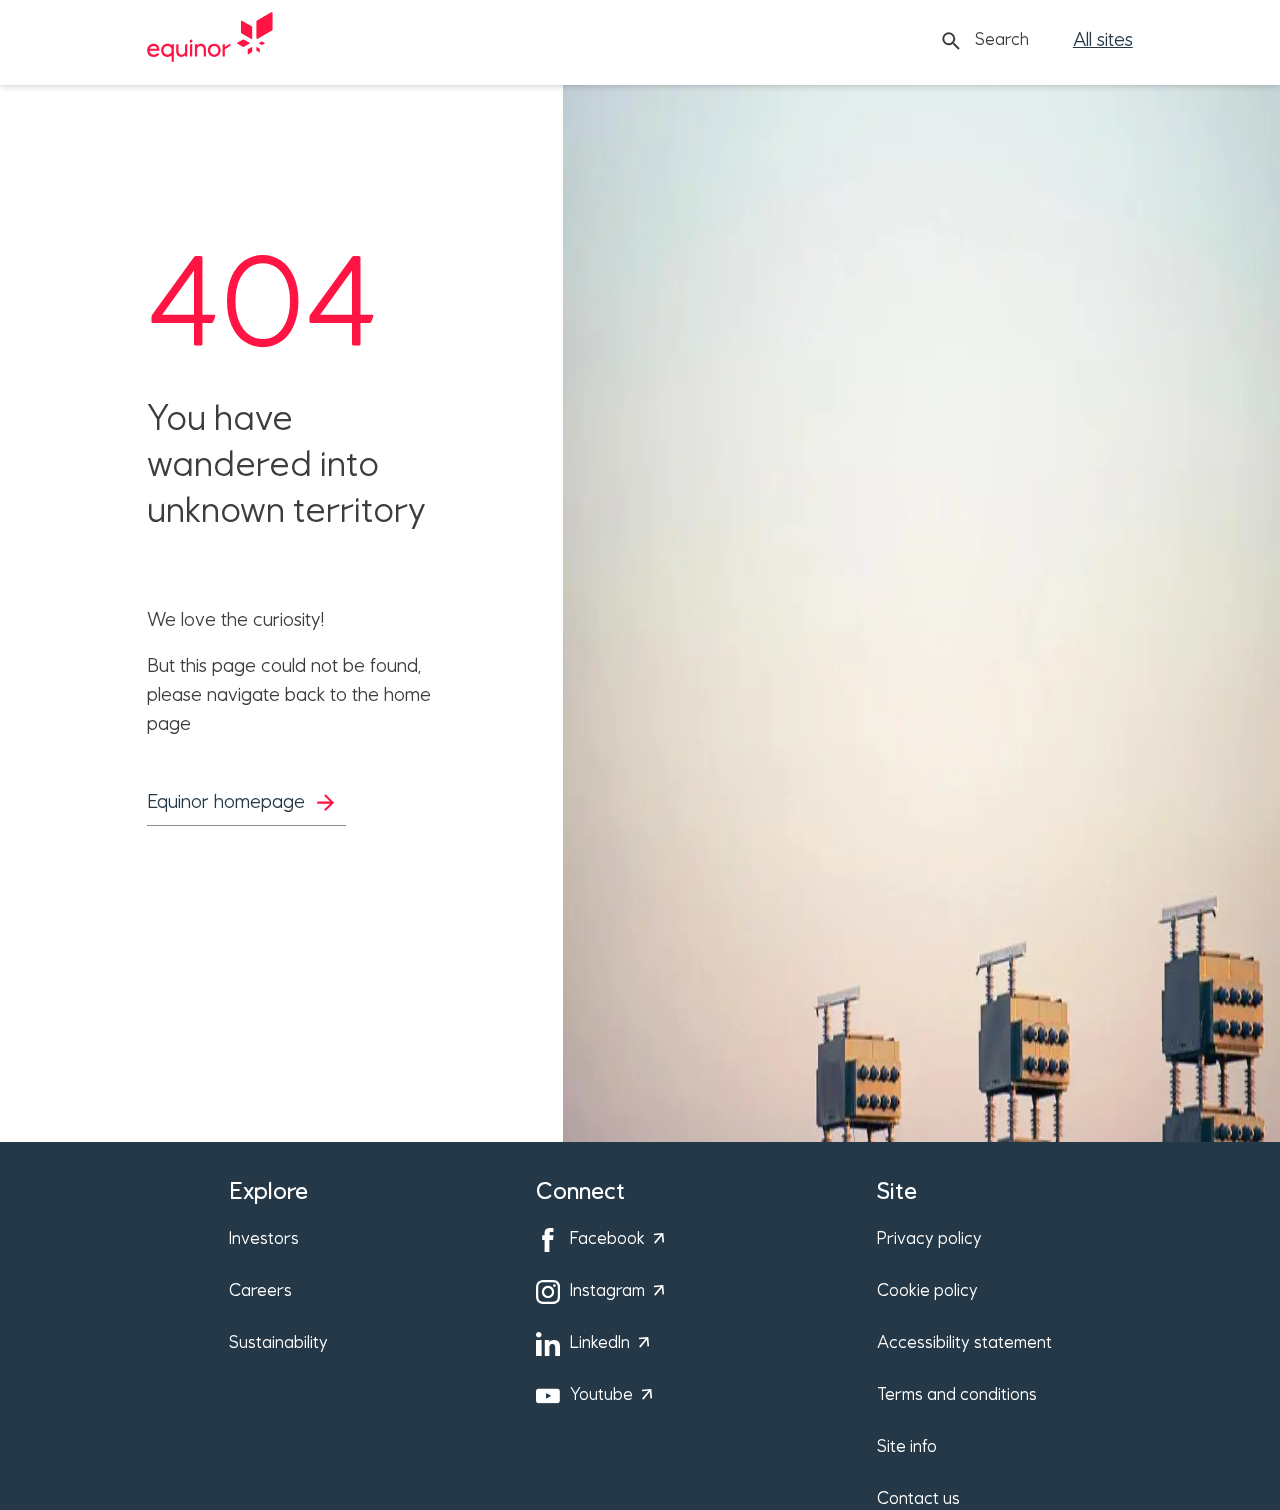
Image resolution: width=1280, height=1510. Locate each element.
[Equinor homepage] (210, 41)
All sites (1103, 40)
